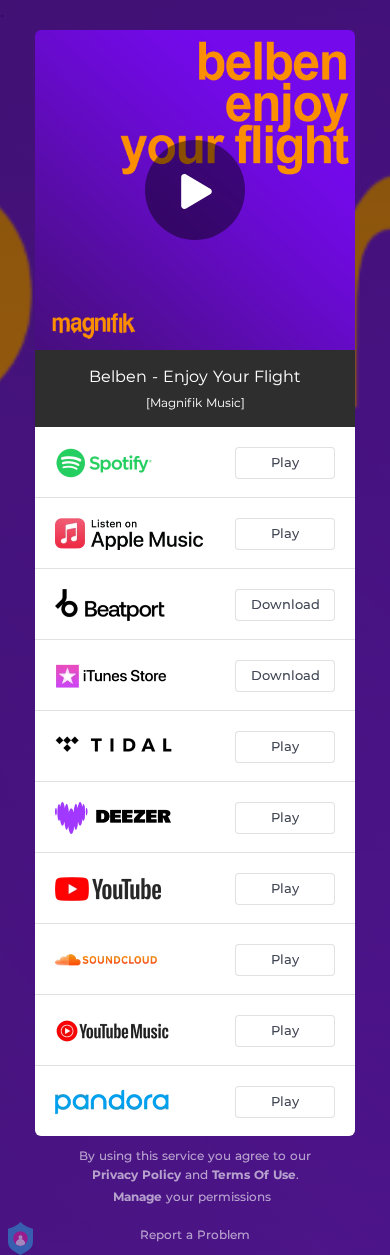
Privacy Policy (136, 1174)
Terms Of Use (254, 1174)
